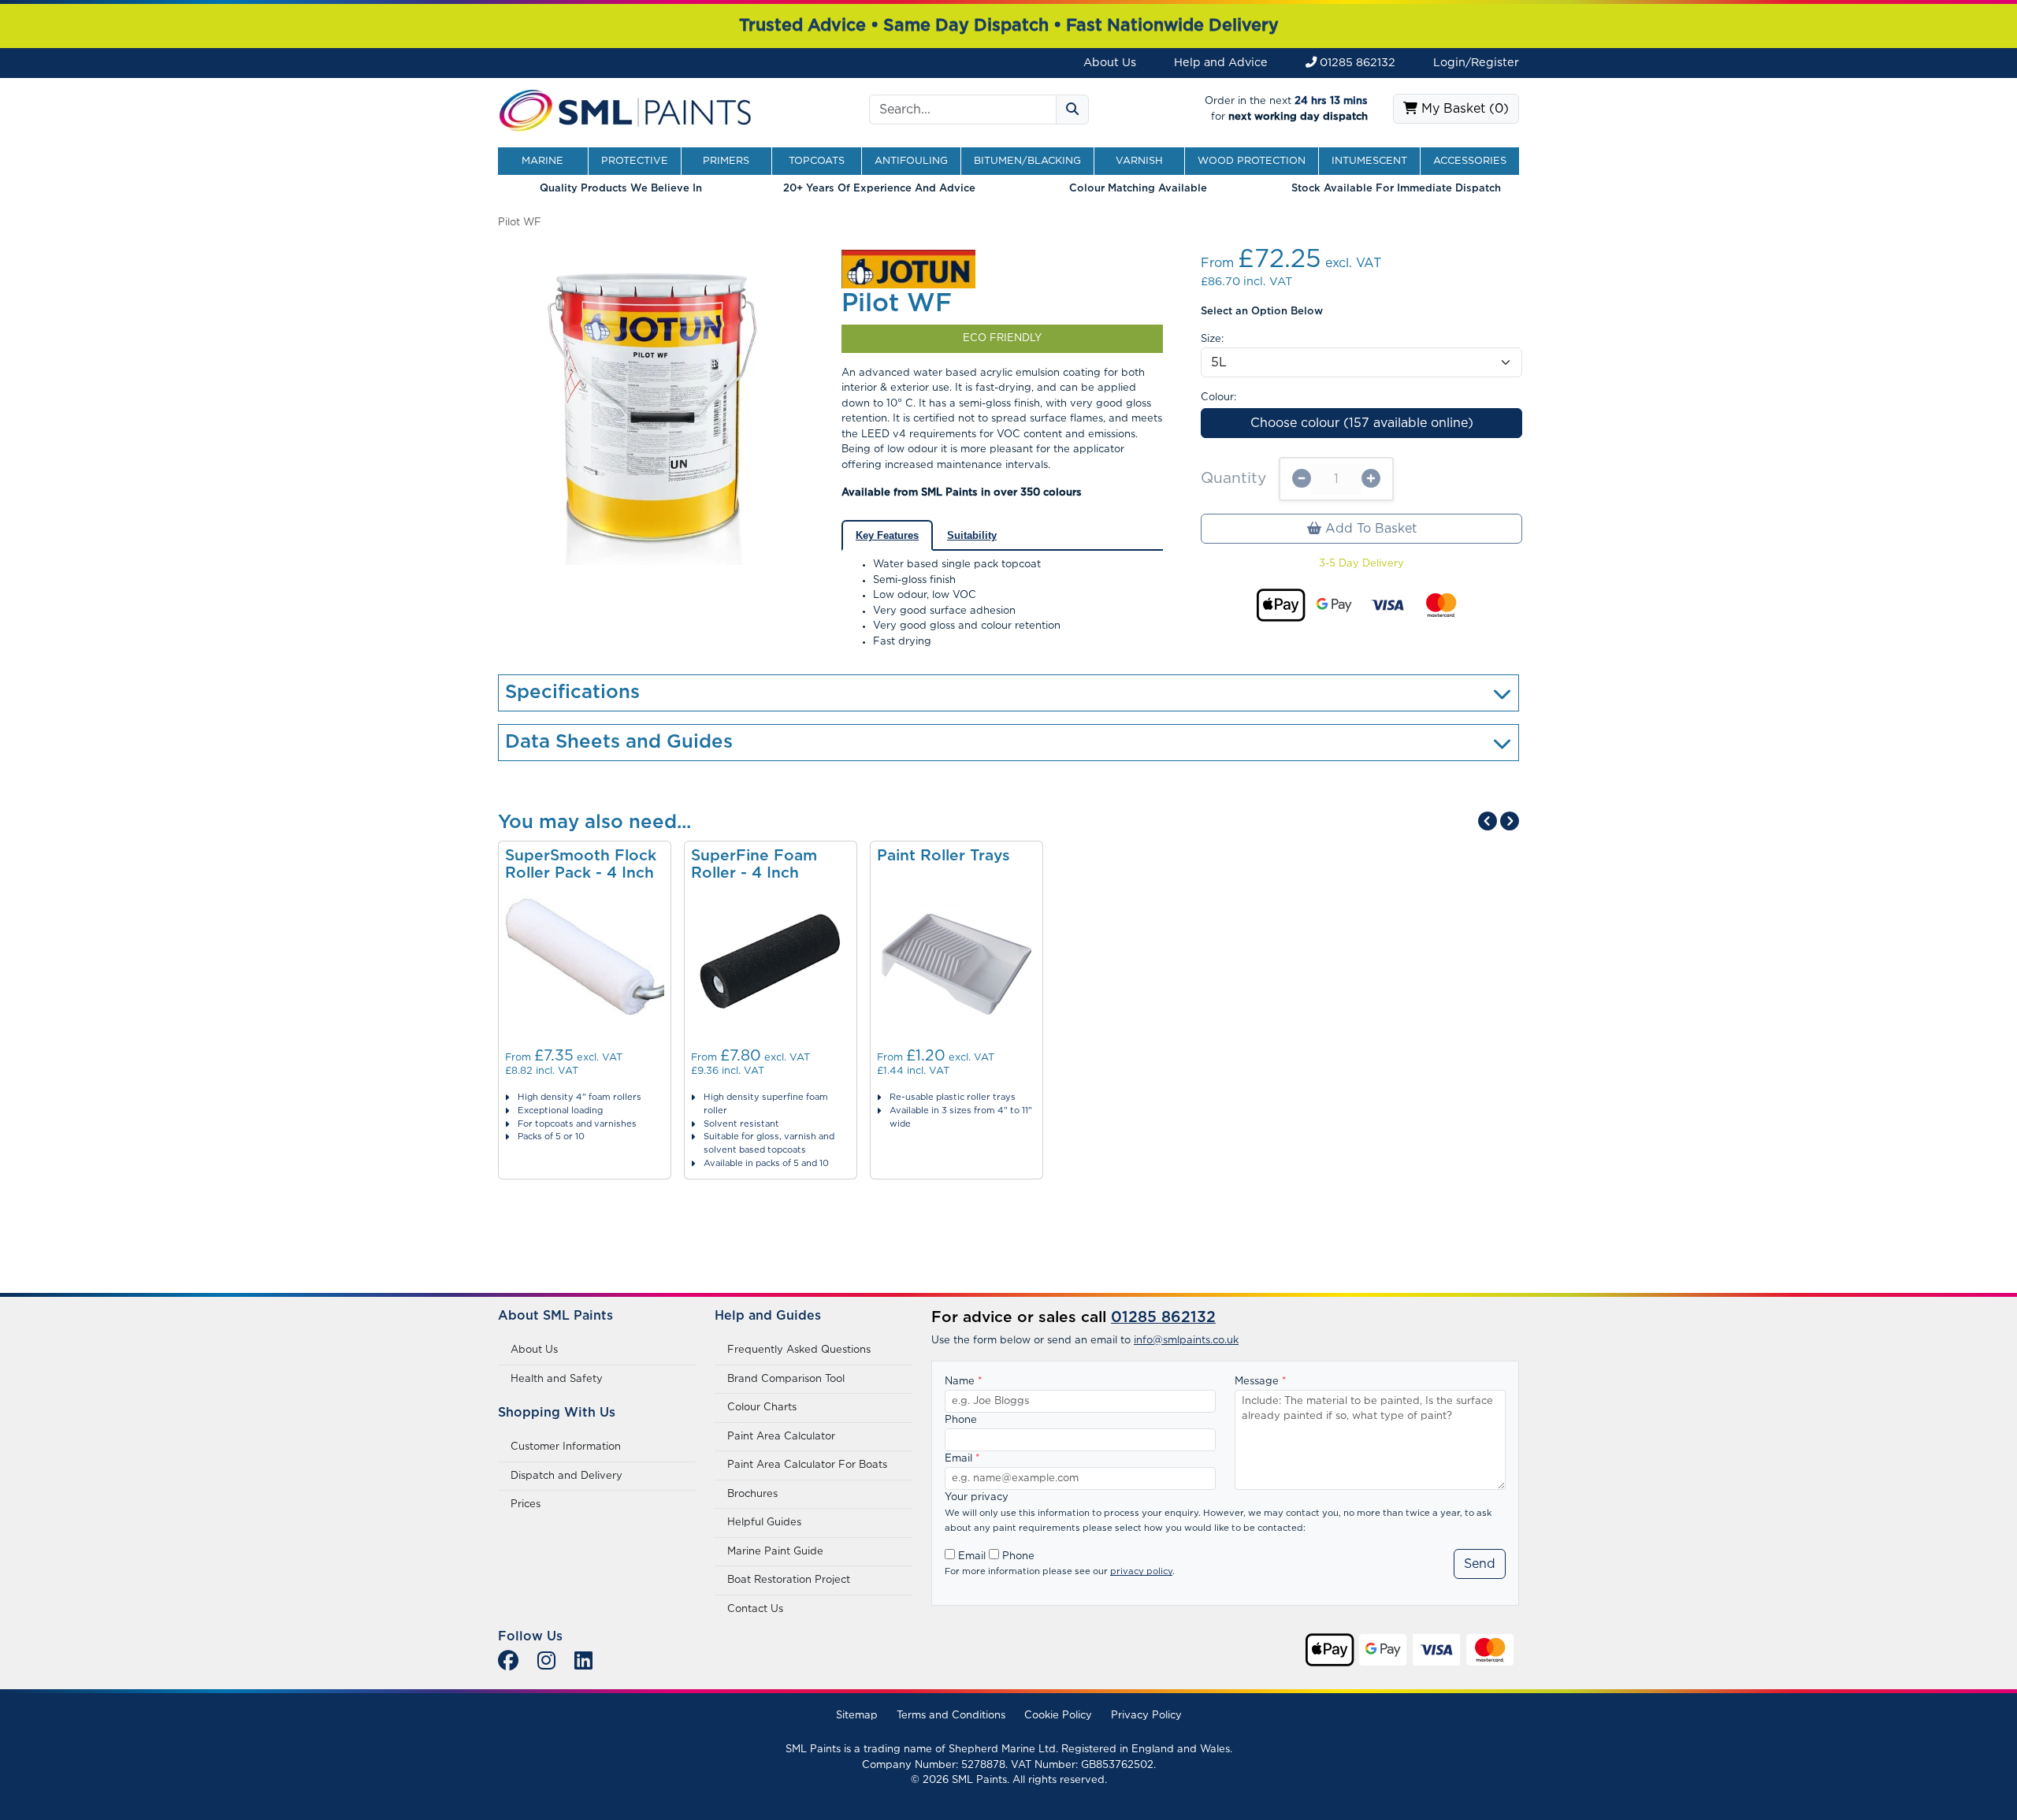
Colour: (1218, 397)
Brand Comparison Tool (786, 1379)
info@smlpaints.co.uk (1186, 1341)
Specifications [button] (572, 693)
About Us (1110, 63)
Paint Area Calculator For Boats (807, 1465)
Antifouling (911, 161)
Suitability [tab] (972, 535)
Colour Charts (762, 1408)
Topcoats (817, 161)
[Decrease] (1302, 479)
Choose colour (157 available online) (1362, 423)
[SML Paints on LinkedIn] (583, 1662)
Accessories (1470, 161)
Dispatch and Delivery (566, 1476)
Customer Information (566, 1447)
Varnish (1139, 161)
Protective (635, 161)
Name (964, 1382)
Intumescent (1369, 161)
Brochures (752, 1494)
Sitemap (857, 1716)
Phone (961, 1420)
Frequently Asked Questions (799, 1350)
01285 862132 (1356, 63)
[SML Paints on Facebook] (508, 1662)
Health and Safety (557, 1379)
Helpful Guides (764, 1523)
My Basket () (1463, 109)
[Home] (626, 109)
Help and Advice (1221, 63)
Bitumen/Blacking (1027, 161)
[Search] (1072, 110)
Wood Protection (1252, 161)
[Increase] (1371, 479)
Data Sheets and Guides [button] (619, 742)
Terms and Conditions (951, 1716)
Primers (726, 161)
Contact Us (755, 1609)
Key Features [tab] (887, 535)
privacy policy (1141, 1571)
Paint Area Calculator (781, 1437)
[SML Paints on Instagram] (546, 1662)
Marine (542, 161)
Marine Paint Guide (775, 1552)
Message (1261, 1382)
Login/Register (1476, 63)
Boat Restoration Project (789, 1580)
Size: (1212, 339)
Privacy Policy (1146, 1716)
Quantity (1233, 479)
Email (962, 1459)
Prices (526, 1504)
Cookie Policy (1058, 1716)
